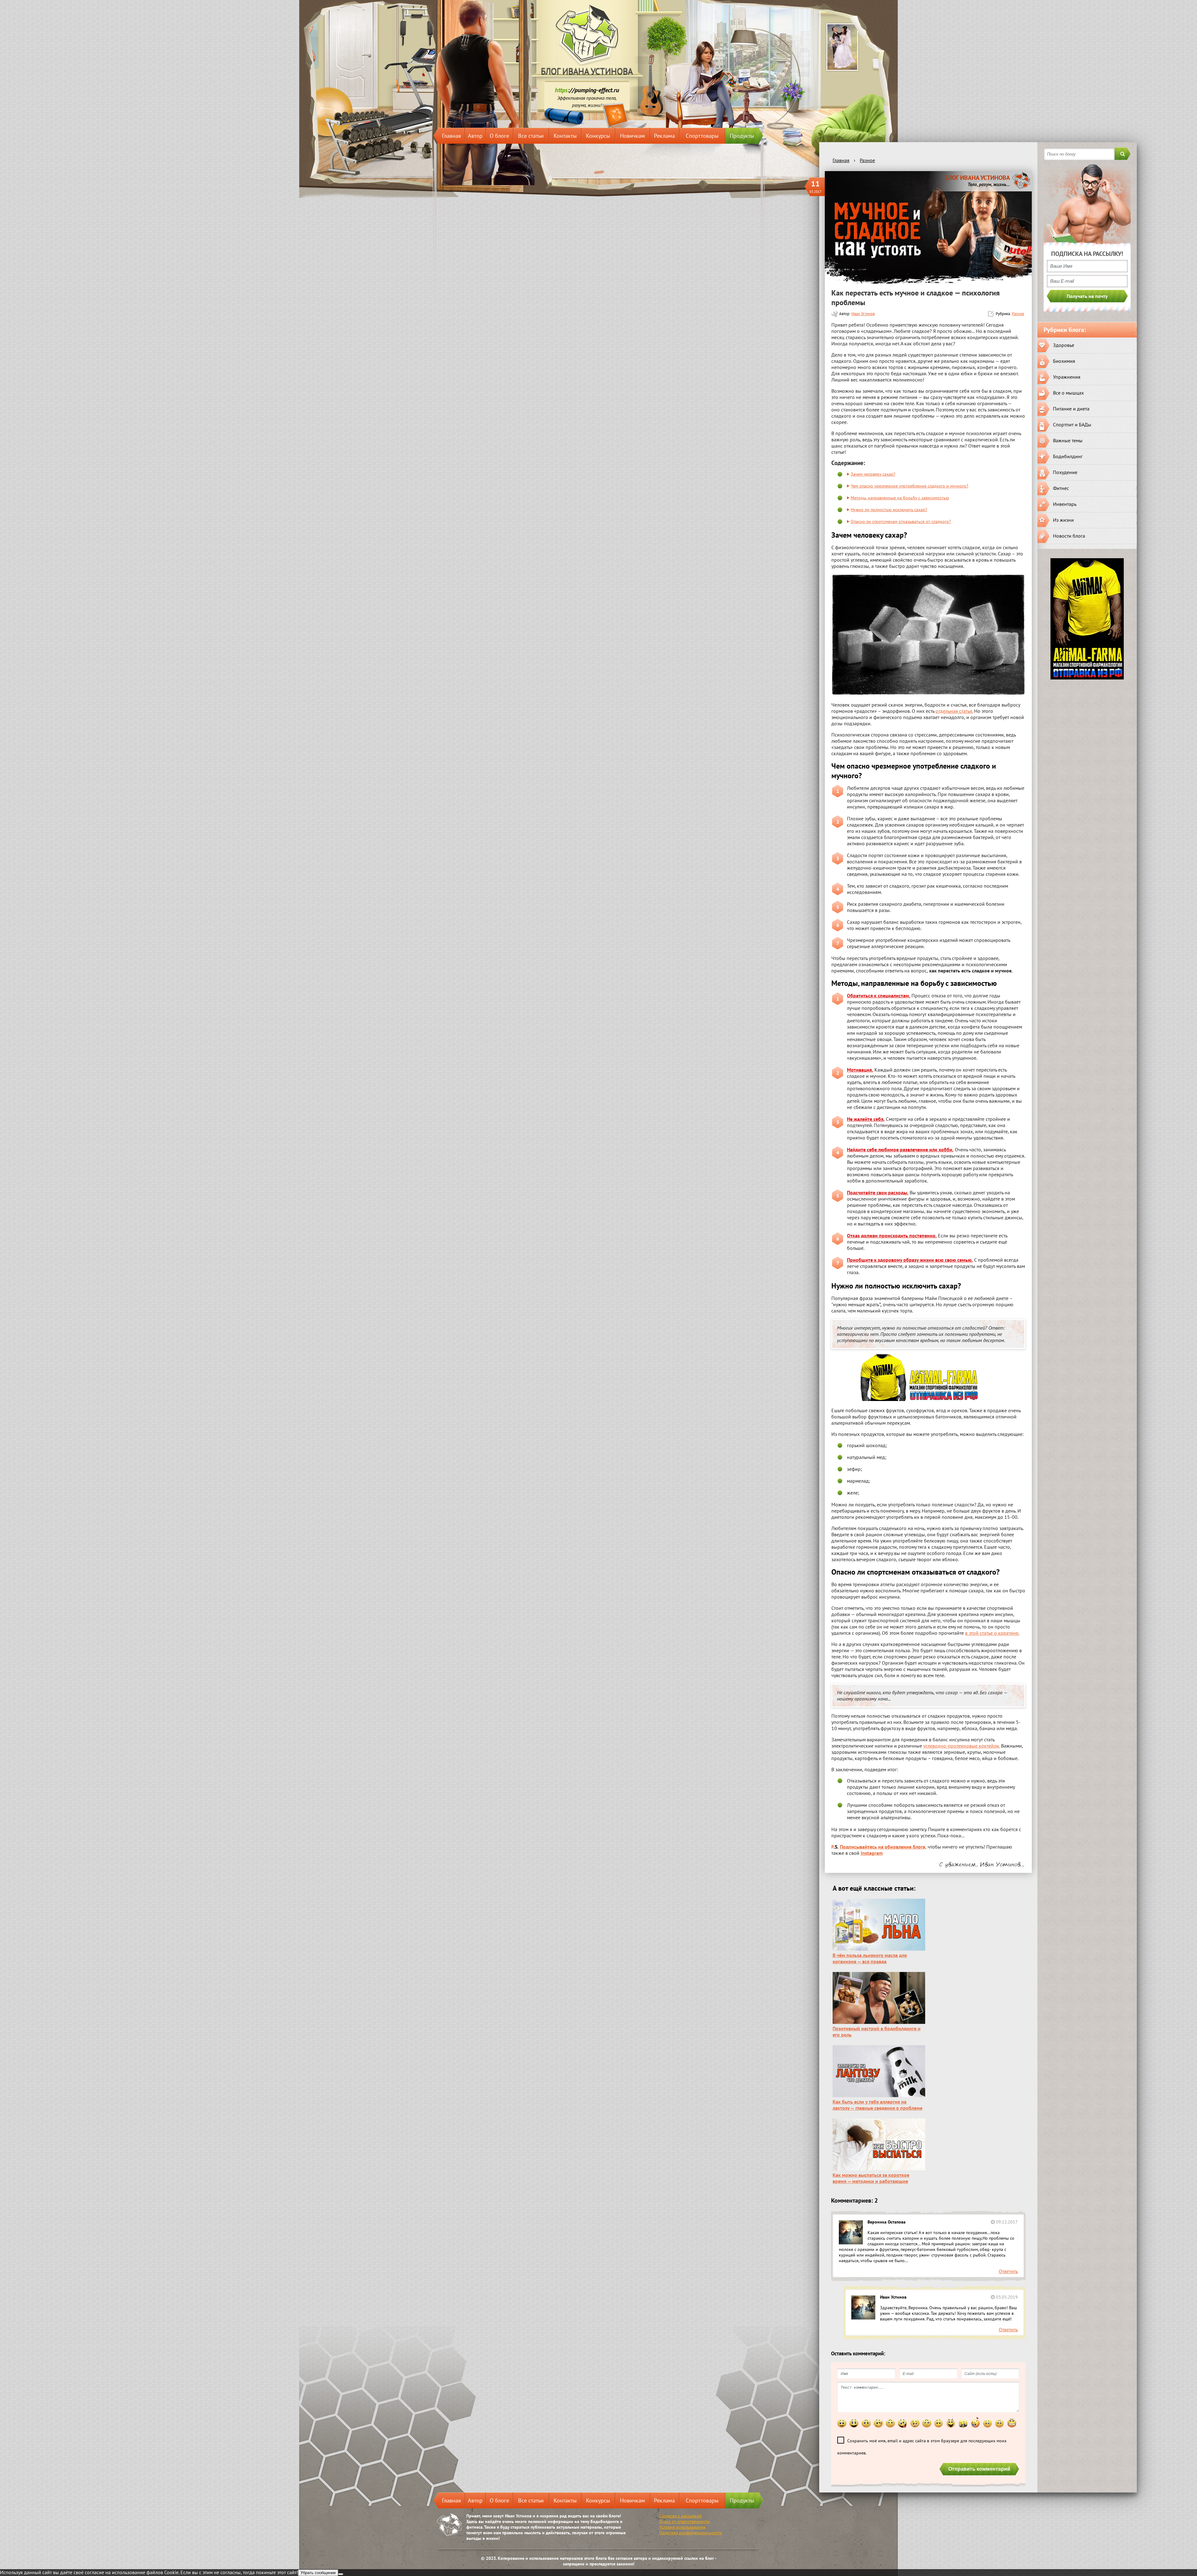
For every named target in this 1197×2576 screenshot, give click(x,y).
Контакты (565, 136)
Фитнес (1061, 488)
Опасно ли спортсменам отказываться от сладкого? (901, 521)
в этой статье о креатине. (992, 1633)
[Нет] (341, 2574)
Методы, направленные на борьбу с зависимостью (900, 498)
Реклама (664, 136)
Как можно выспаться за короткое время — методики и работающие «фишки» (871, 2181)
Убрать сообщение (318, 2573)
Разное (1018, 314)
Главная (452, 136)
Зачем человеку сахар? (873, 474)
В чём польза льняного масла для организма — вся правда (870, 1958)
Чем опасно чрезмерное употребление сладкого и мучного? (909, 486)
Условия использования (682, 2527)
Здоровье (1064, 345)
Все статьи (531, 136)
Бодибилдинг (1068, 456)
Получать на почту (1087, 296)
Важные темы (1068, 440)
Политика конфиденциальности (691, 2533)
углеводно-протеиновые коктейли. (961, 1746)
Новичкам (632, 136)
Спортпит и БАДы (1072, 425)
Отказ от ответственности (685, 2521)
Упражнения (1067, 377)
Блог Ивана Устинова (587, 72)
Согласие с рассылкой (680, 2516)
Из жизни (1063, 520)
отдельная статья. (954, 711)
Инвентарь (1065, 504)
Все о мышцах (1068, 393)
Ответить (1008, 2271)
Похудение (1065, 472)
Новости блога (1069, 536)
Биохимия (1064, 361)
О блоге (499, 136)
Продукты (742, 136)
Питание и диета (1071, 409)
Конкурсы (598, 136)
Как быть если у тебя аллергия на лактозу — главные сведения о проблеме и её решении (877, 2108)
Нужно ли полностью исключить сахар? (889, 509)
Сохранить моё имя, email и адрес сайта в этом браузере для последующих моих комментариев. (922, 2447)
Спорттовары (702, 136)
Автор (475, 136)
